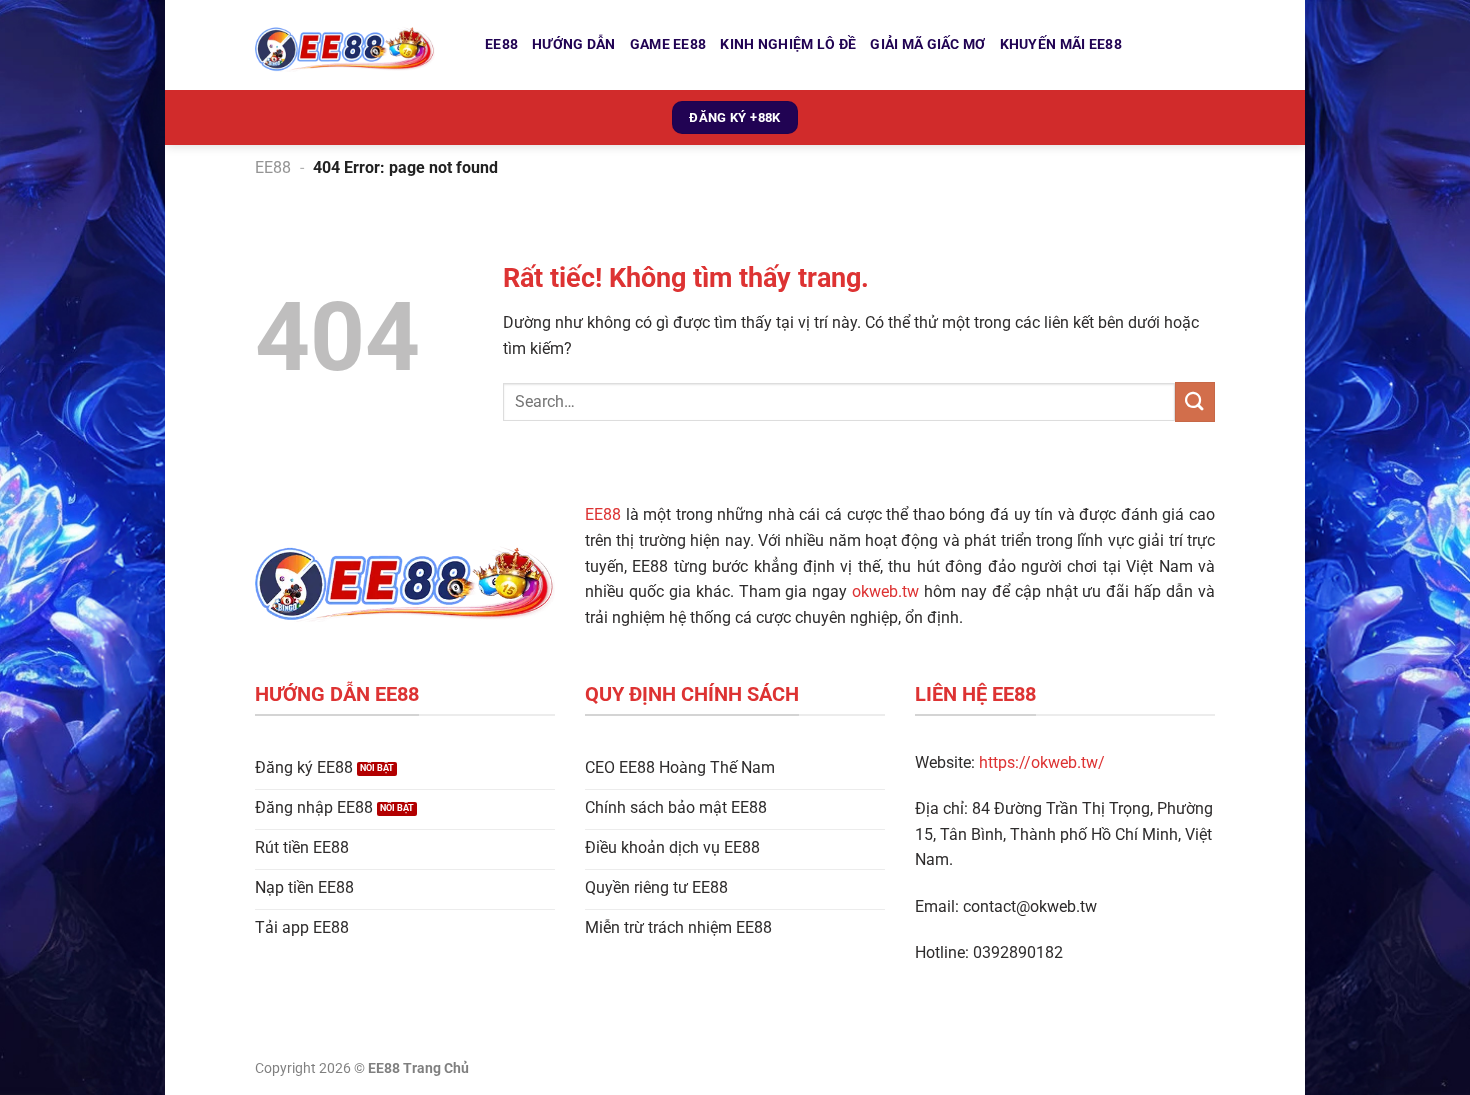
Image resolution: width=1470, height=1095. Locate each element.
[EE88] (355, 45)
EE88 (501, 44)
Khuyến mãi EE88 (1061, 44)
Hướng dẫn (574, 44)
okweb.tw (885, 591)
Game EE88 (668, 44)
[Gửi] (1195, 401)
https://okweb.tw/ (1042, 762)
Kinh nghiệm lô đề (788, 44)
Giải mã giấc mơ (927, 44)
